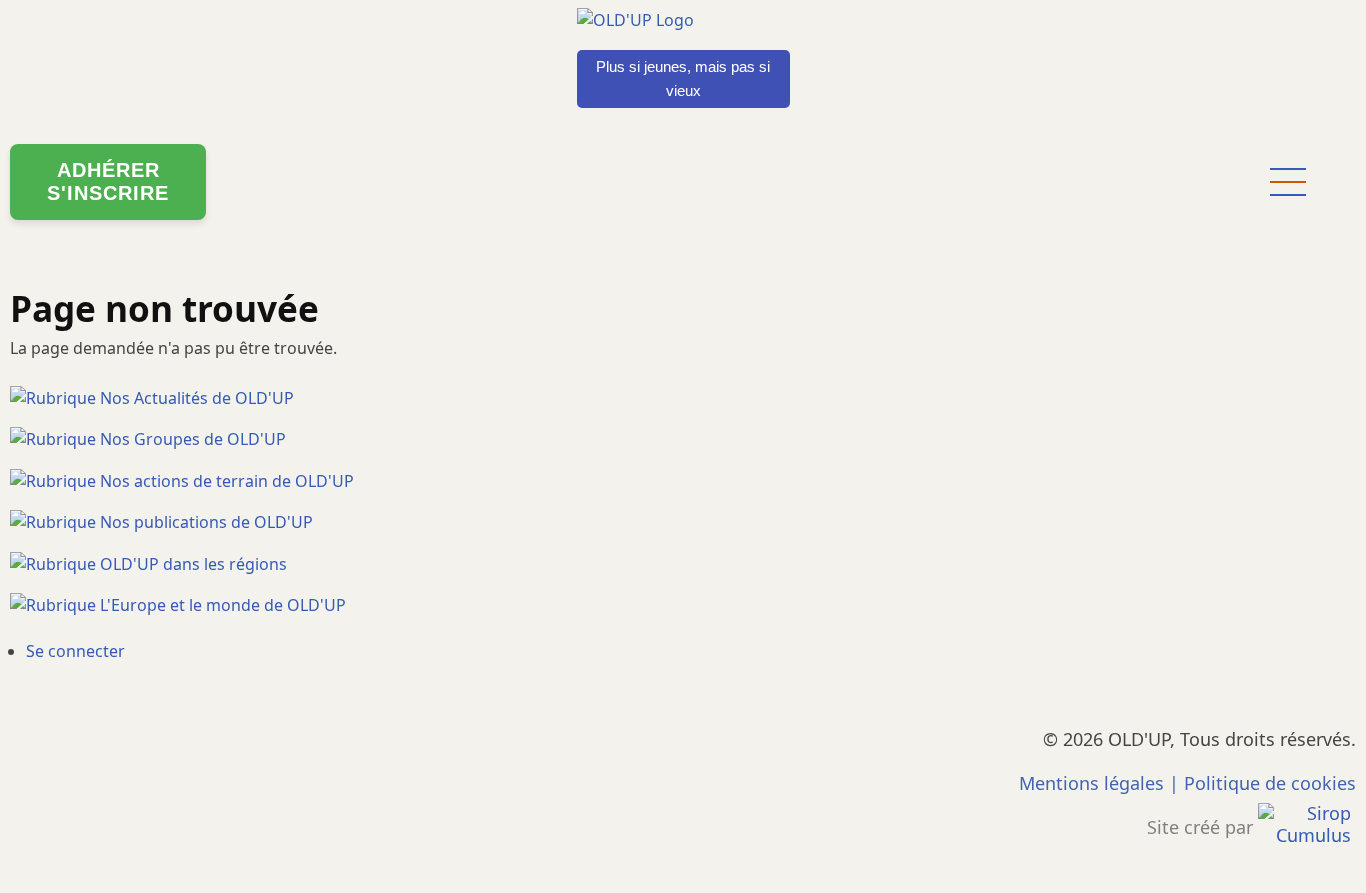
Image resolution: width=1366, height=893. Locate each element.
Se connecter (75, 651)
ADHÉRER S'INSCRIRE (108, 181)
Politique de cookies (1270, 783)
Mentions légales (1091, 783)
